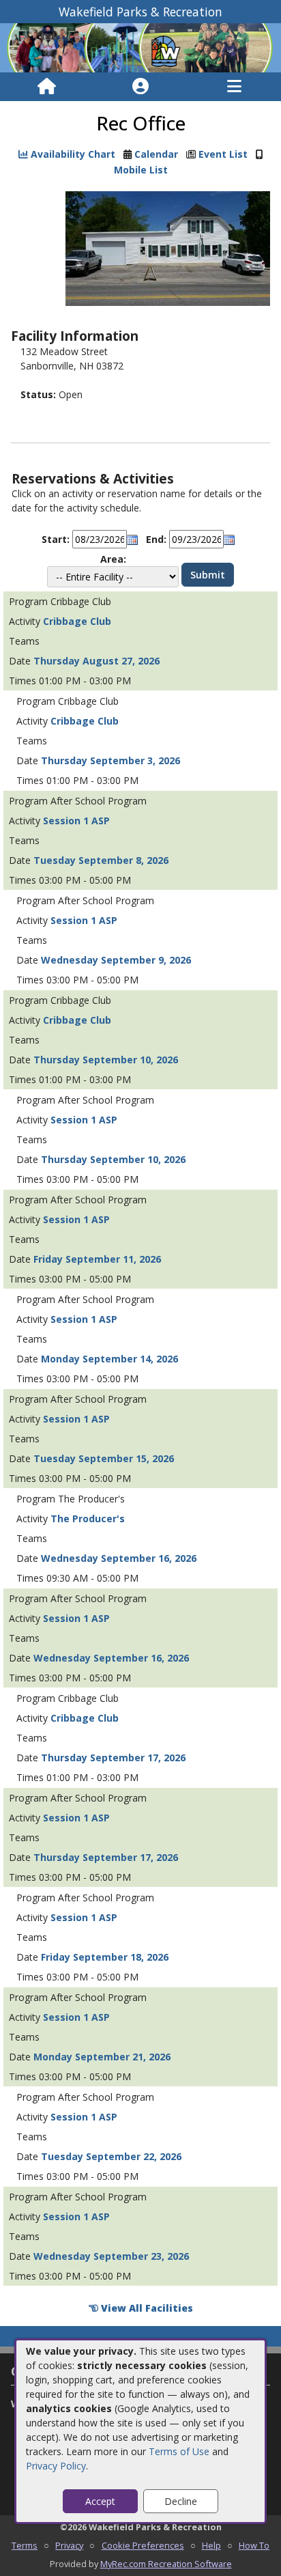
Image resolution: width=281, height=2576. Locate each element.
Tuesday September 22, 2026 (111, 2156)
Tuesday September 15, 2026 (104, 1458)
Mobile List (141, 170)
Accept (100, 2501)
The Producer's (88, 1518)
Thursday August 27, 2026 (97, 661)
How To (254, 2545)
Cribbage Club (77, 621)
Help (211, 2545)
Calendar (156, 154)
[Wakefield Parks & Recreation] (140, 47)
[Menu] (234, 87)
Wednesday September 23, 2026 (111, 2256)
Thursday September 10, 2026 (106, 1060)
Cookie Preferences (143, 2545)
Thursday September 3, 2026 (110, 760)
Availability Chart (72, 154)
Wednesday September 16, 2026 (119, 1558)
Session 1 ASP (76, 821)
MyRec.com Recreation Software (166, 2564)
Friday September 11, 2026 (97, 1259)
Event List (223, 154)
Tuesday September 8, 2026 (101, 860)
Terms (25, 2545)
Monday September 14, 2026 (109, 1359)
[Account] (140, 87)
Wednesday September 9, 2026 (116, 960)
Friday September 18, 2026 (105, 1957)
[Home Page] (47, 87)
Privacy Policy (56, 2466)
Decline (181, 2501)
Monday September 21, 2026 (102, 2057)
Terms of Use (179, 2451)
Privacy (69, 2545)
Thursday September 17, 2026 (113, 1758)
